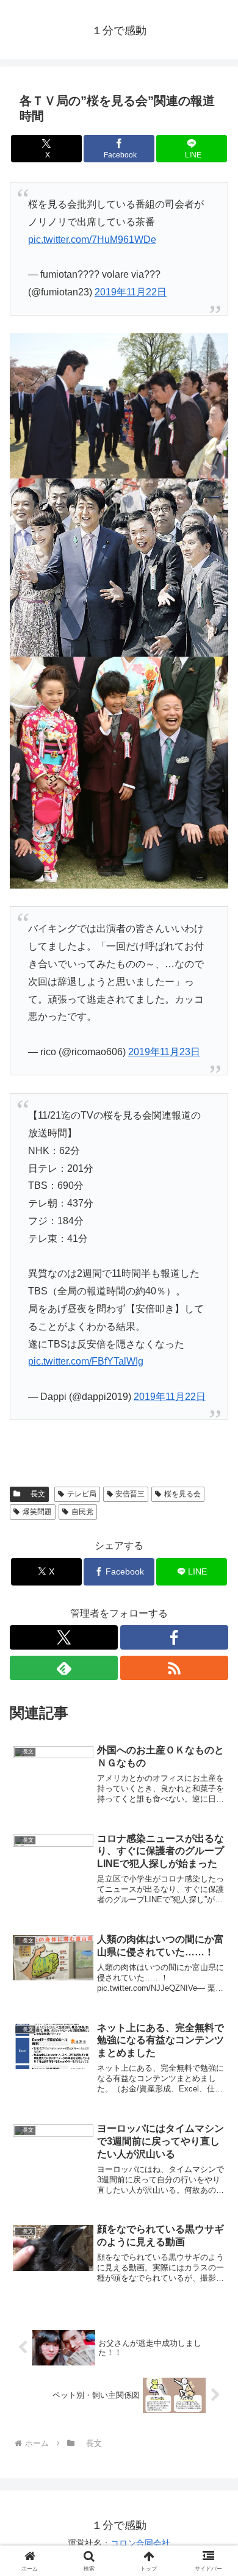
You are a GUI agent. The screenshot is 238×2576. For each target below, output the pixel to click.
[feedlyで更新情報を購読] (64, 1668)
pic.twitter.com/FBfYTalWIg (86, 1361)
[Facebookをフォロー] (174, 1637)
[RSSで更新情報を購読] (174, 1668)
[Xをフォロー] (64, 1637)
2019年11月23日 (164, 1052)
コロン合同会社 (140, 2543)
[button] (214, 1876)
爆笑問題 (37, 1512)
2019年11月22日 (131, 292)
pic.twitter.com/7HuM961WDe (92, 240)
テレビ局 (82, 1494)
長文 (34, 1494)
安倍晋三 (130, 1494)
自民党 (82, 1512)
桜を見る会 (182, 1494)
